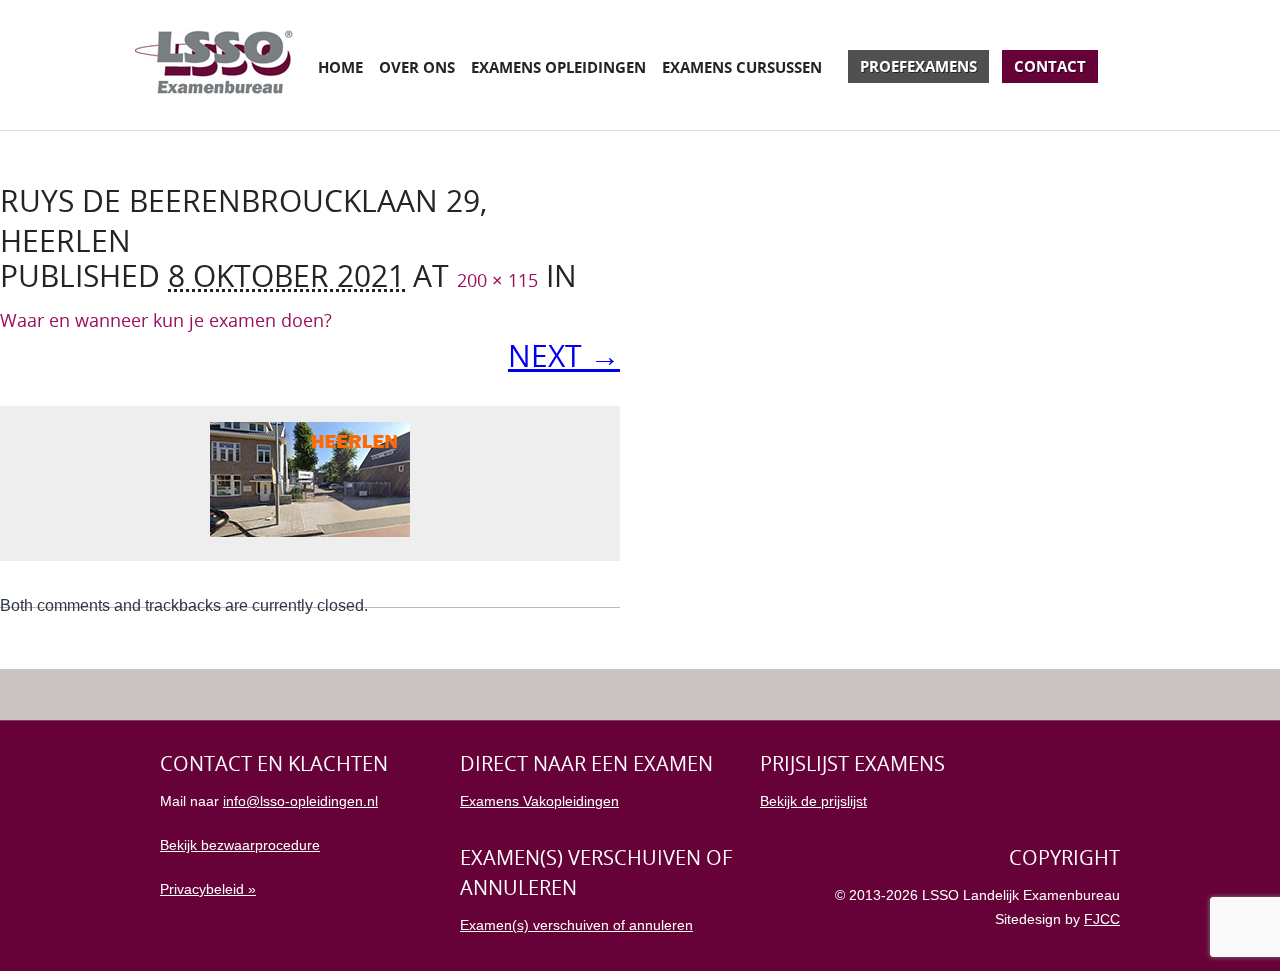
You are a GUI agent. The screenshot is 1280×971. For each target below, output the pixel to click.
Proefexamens (918, 66)
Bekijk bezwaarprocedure (240, 845)
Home (340, 67)
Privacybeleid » (208, 889)
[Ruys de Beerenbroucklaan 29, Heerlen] (310, 531)
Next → (564, 355)
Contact (1050, 66)
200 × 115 (497, 280)
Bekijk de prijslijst (813, 801)
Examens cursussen (742, 67)
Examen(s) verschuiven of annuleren (576, 925)
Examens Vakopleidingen (539, 801)
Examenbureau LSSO (214, 65)
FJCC (1102, 919)
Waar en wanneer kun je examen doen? (166, 320)
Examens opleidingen (558, 67)
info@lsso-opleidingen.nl (300, 801)
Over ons (417, 67)
